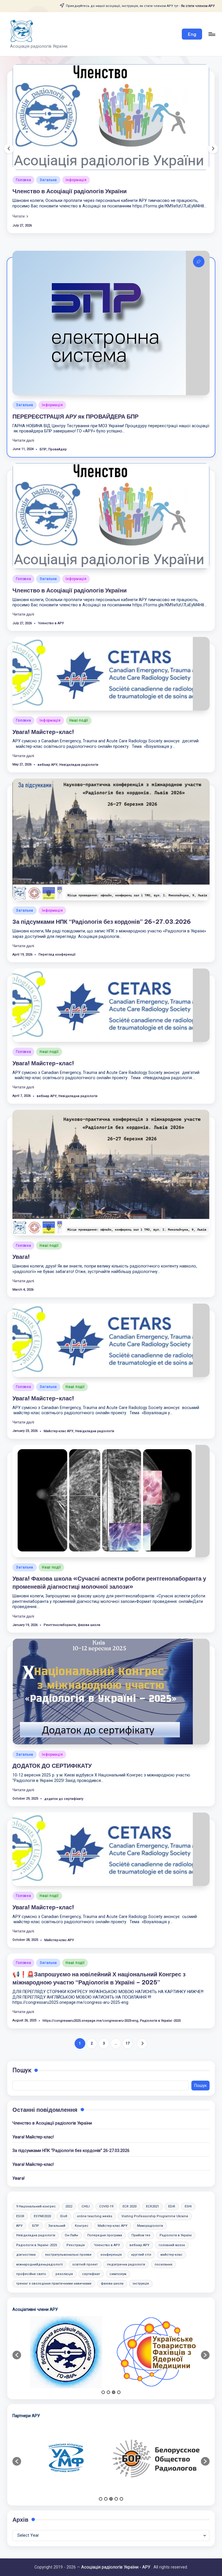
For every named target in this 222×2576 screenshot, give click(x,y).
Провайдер (58, 422)
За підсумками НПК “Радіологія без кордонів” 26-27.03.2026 (102, 894)
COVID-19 (106, 2179)
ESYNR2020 (42, 2189)
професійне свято (31, 2246)
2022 (69, 2179)
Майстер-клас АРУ (59, 1403)
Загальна (25, 377)
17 (128, 2016)
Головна (56, 147)
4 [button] (119, 2365)
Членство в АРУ (51, 595)
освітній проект (85, 2237)
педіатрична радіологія (126, 2237)
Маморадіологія (150, 2198)
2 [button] (108, 2365)
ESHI (188, 2179)
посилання (163, 2237)
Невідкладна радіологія (79, 737)
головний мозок (172, 2217)
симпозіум (118, 2246)
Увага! (21, 1229)
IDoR (64, 2189)
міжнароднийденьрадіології (39, 2237)
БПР (43, 422)
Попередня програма (105, 2208)
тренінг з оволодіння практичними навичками (54, 2256)
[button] (192, 34)
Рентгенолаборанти (60, 1597)
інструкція (141, 2256)
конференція (111, 2227)
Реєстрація (76, 2217)
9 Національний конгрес (36, 2179)
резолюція (64, 2246)
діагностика (26, 2227)
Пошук (22, 2043)
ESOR (20, 2189)
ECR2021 (152, 2179)
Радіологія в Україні (176, 2208)
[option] (66, 2324)
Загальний (57, 2198)
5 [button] (121, 2471)
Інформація (82, 147)
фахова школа (89, 1597)
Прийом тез (141, 2208)
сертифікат (91, 2246)
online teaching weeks (95, 2189)
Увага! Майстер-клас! (76, 159)
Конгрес (82, 2198)
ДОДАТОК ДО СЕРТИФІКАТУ (52, 1738)
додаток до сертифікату (64, 1771)
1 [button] (103, 2365)
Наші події (111, 147)
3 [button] (114, 2365)
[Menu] (211, 34)
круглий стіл (141, 2227)
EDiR (172, 2179)
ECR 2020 (129, 2179)
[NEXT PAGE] (142, 2016)
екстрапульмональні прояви (68, 2227)
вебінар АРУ (48, 737)
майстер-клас (171, 2227)
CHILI (86, 2179)
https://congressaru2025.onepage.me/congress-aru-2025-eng (90, 1993)
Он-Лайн (71, 2208)
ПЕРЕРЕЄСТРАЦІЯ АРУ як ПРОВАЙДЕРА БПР (75, 389)
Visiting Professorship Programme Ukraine (155, 2189)
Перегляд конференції (57, 927)
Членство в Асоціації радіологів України (70, 563)
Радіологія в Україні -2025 (160, 1993)
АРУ (19, 2198)
